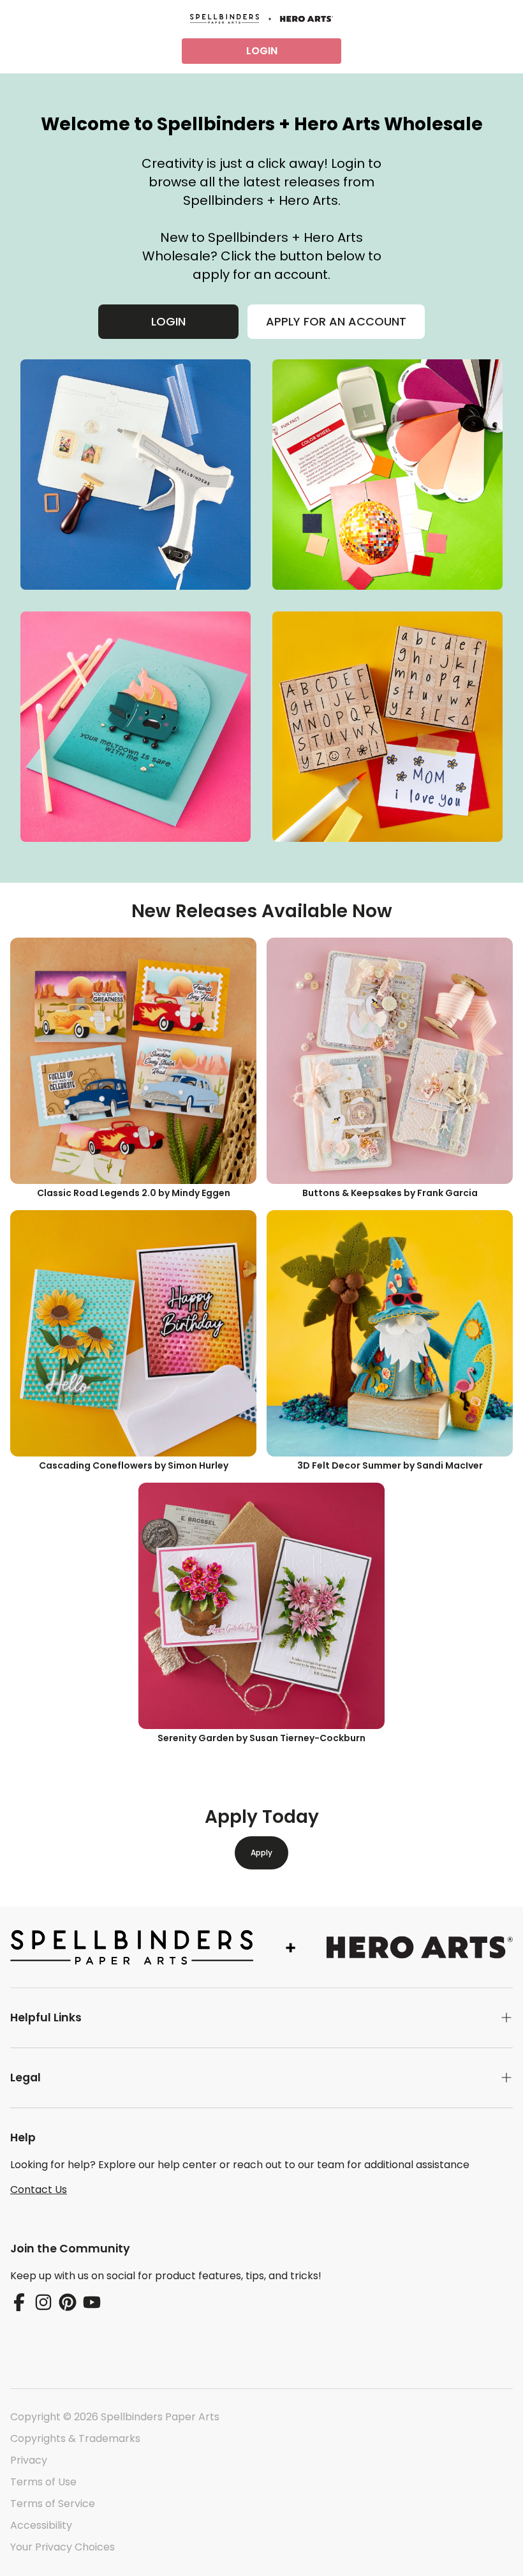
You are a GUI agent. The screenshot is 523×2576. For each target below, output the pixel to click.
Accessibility (41, 2525)
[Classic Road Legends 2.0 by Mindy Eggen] (133, 1061)
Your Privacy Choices (63, 2547)
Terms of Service (53, 2504)
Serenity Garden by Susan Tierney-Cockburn (261, 1738)
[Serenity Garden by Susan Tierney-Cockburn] (261, 1606)
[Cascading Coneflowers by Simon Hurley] (133, 1333)
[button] (261, 2018)
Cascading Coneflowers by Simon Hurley (134, 1465)
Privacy (29, 2460)
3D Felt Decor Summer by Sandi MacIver (390, 1465)
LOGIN (262, 51)
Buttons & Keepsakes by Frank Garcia (390, 1193)
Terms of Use (43, 2482)
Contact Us (39, 2190)
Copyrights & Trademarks (75, 2438)
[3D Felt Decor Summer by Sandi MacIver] (390, 1333)
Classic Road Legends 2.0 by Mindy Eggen (134, 1193)
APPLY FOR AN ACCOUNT (336, 321)
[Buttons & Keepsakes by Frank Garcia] (390, 1061)
